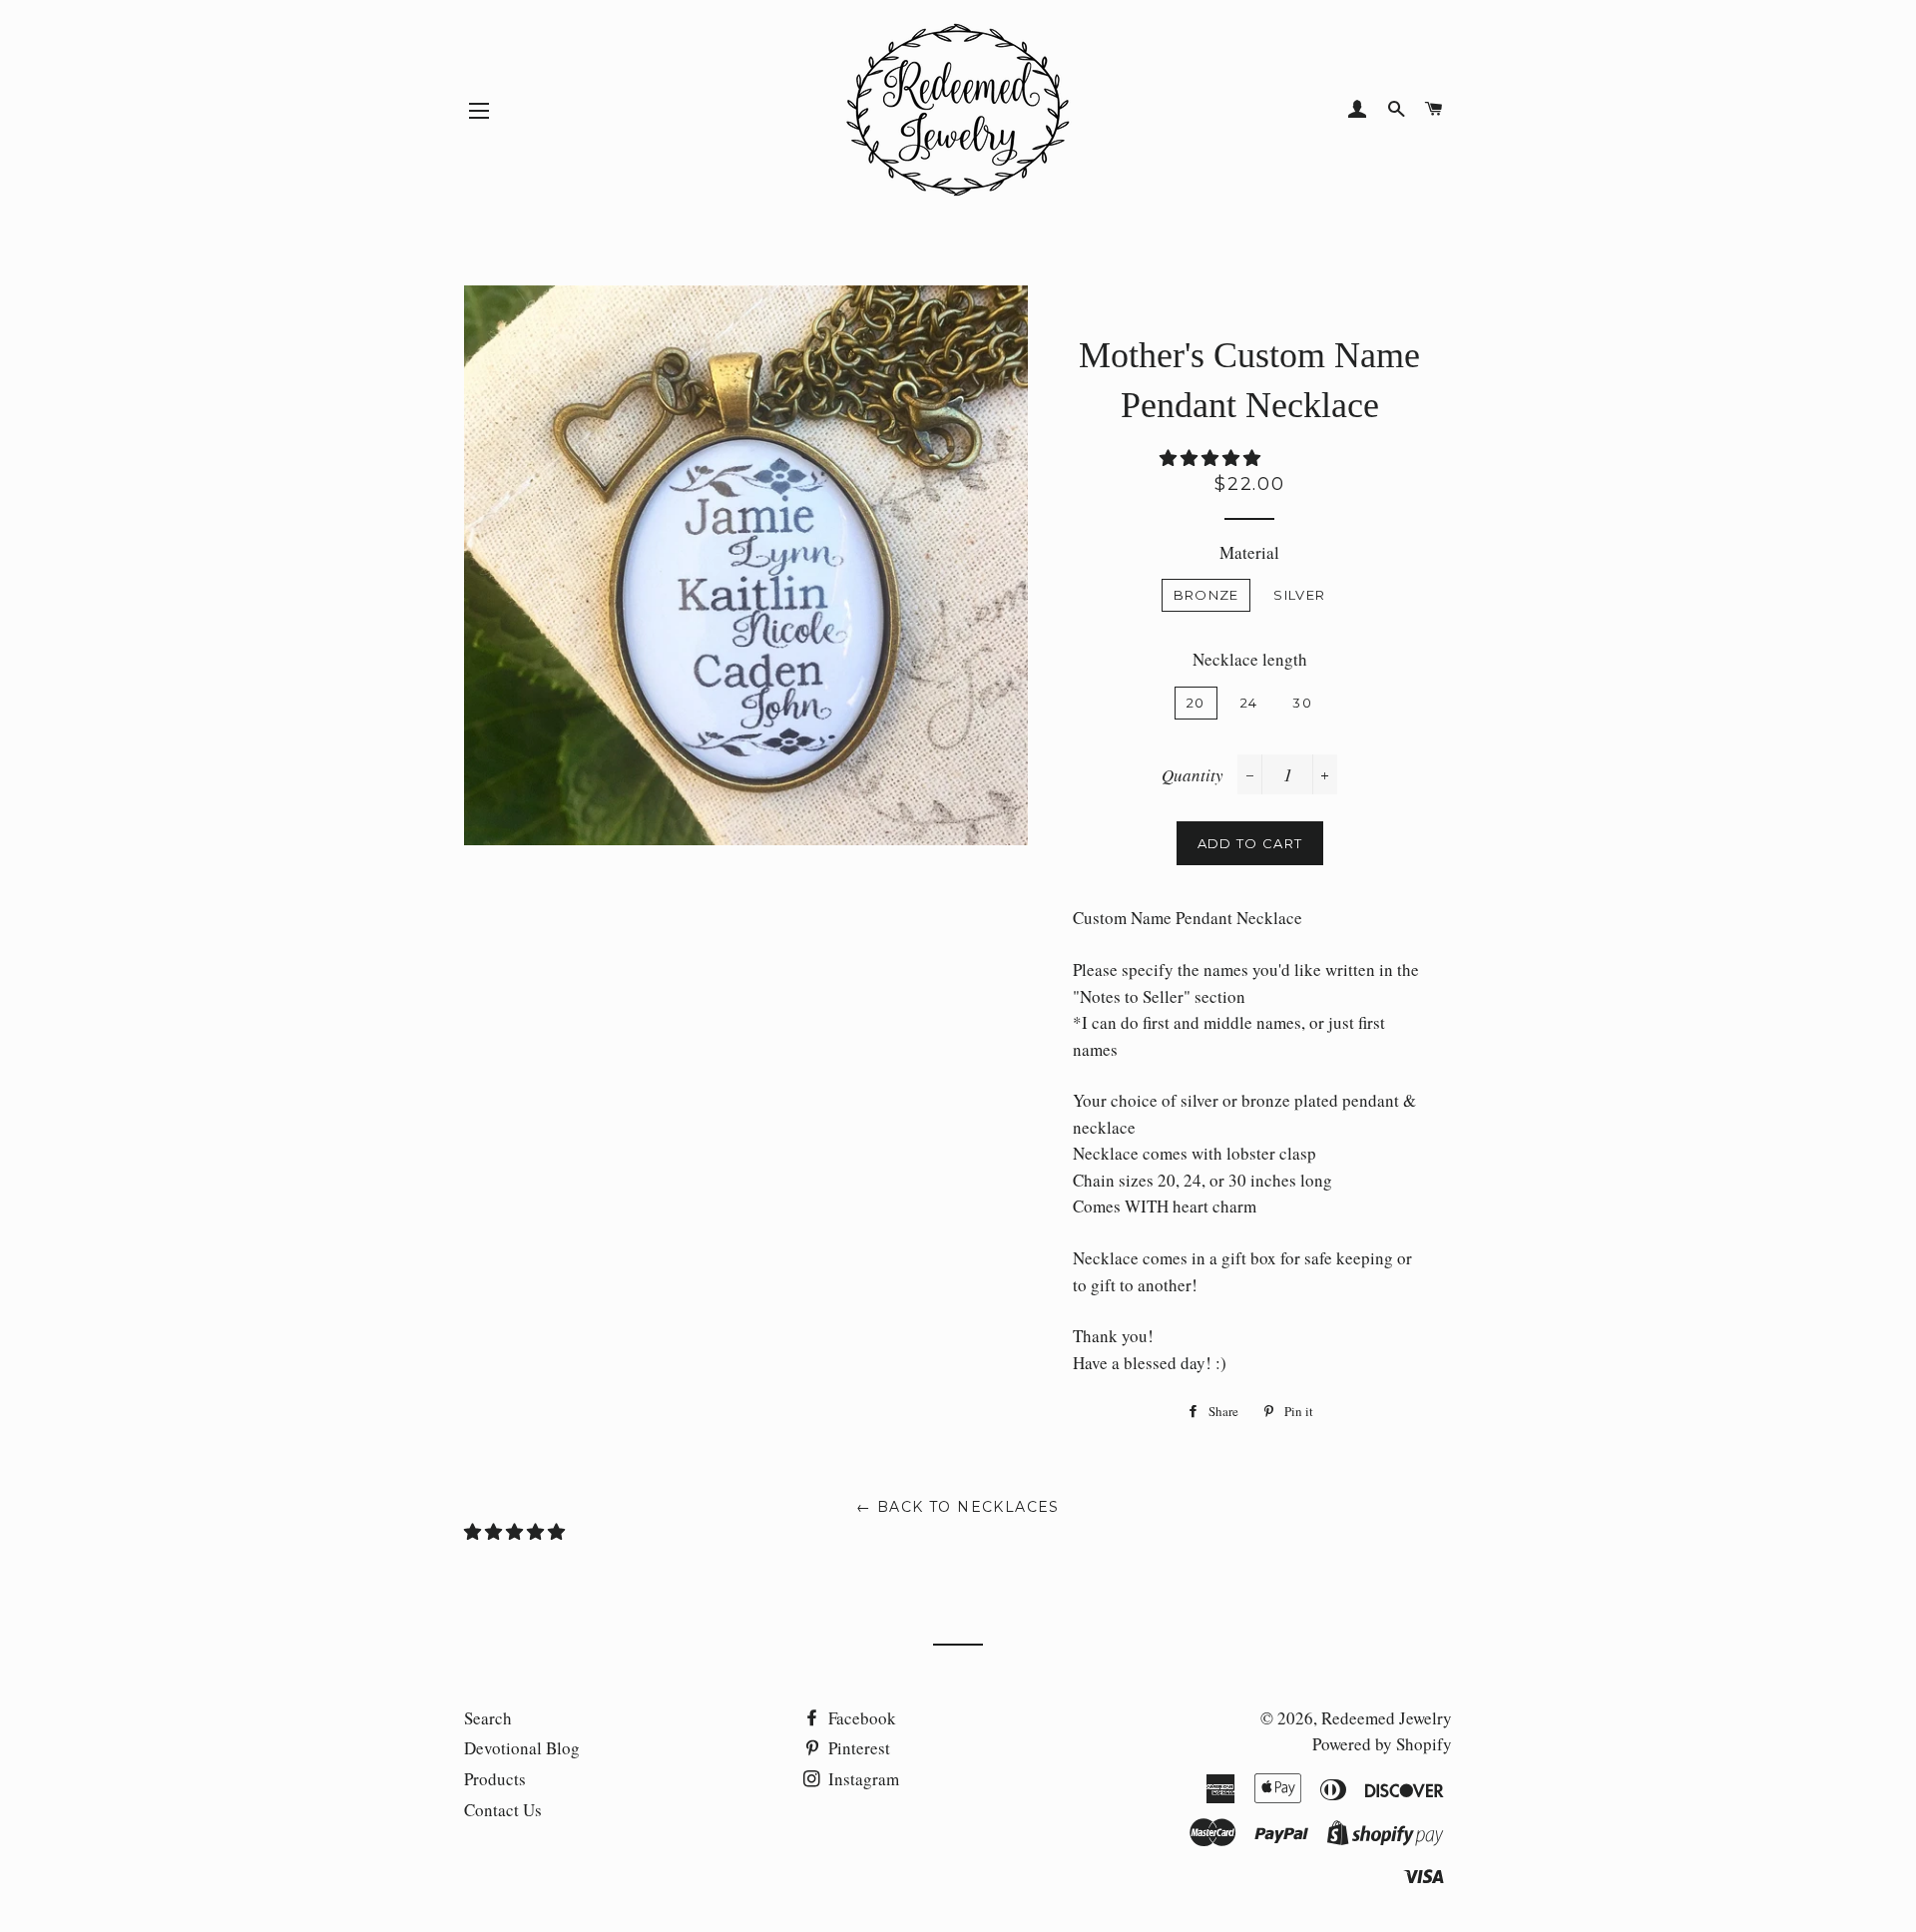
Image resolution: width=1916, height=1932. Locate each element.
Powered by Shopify (1382, 1744)
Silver (1299, 595)
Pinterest (857, 1748)
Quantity (1193, 775)
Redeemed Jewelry (1387, 1718)
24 (1249, 703)
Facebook (860, 1718)
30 (1302, 703)
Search (488, 1718)
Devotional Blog (522, 1748)
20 (1196, 703)
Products (495, 1779)
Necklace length (1250, 659)
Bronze (1206, 595)
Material (1249, 552)
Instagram (862, 1779)
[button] (1212, 458)
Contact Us (503, 1810)
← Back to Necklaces (958, 1507)
